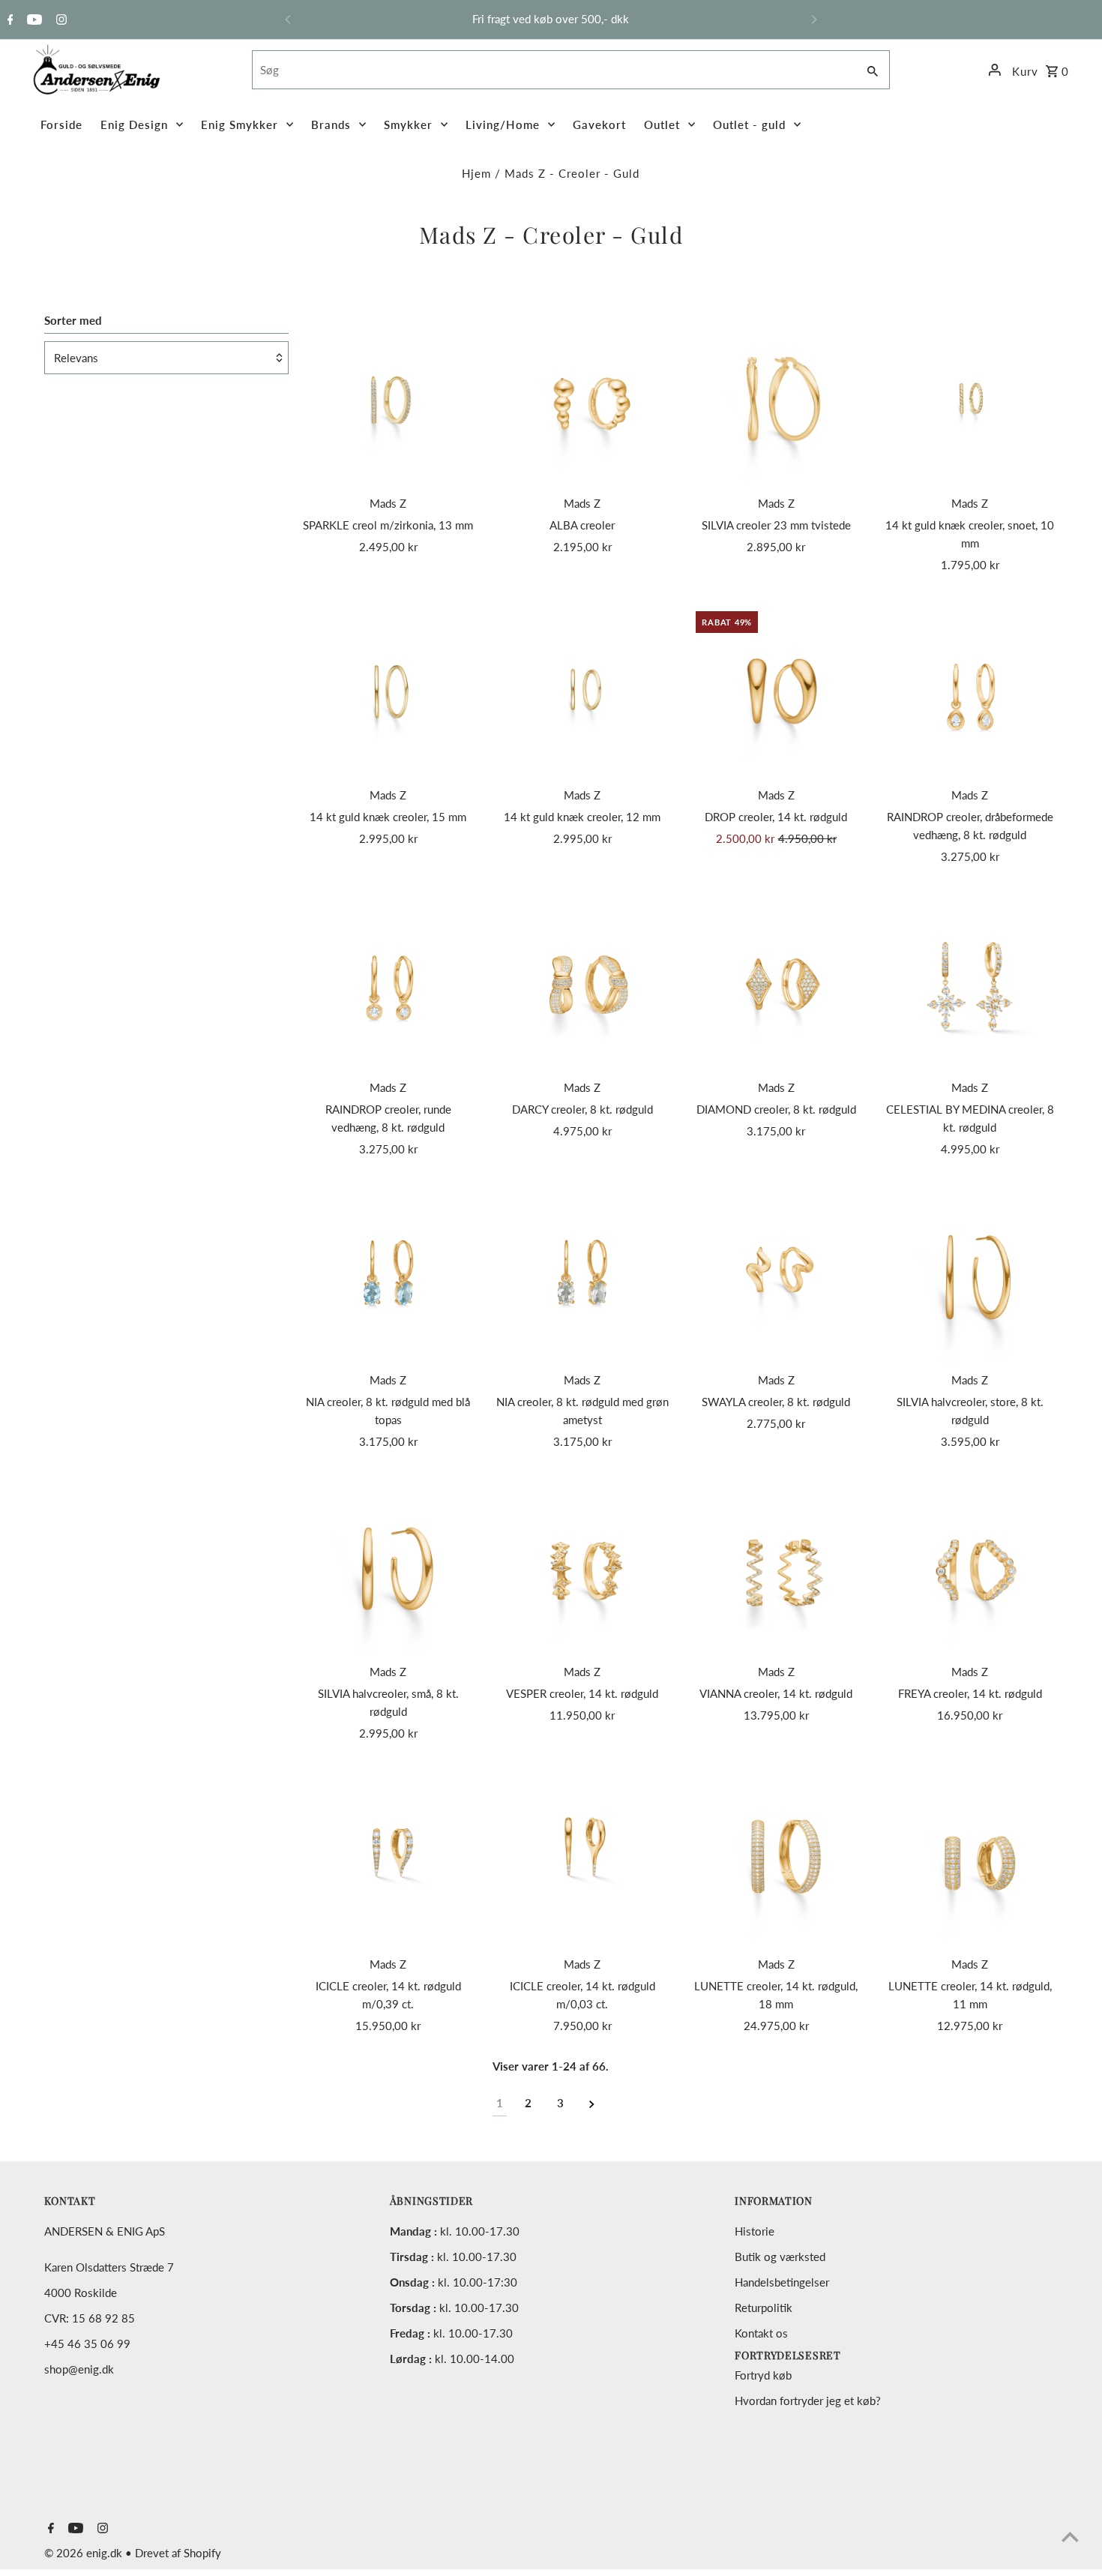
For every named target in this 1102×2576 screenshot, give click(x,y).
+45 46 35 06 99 (87, 2344)
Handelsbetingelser (782, 2282)
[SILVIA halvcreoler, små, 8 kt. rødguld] (388, 1568)
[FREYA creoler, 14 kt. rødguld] (970, 1568)
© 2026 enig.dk (85, 2553)
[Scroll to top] (1070, 2537)
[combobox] (553, 70)
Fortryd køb (763, 2375)
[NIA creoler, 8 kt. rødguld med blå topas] (388, 1276)
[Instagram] (60, 20)
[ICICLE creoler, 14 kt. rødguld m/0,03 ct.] (582, 1860)
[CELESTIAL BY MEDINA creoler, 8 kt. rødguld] (970, 983)
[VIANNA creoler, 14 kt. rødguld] (776, 1568)
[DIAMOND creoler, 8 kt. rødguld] (776, 983)
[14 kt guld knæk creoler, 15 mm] (388, 691)
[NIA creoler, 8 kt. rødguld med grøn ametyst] (582, 1276)
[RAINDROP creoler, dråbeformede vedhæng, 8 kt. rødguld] (970, 691)
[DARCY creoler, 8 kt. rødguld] (582, 983)
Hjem (476, 173)
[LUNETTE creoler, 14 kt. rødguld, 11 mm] (970, 1860)
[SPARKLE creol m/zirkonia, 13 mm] (388, 399)
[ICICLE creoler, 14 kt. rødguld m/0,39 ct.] (388, 1860)
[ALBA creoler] (582, 399)
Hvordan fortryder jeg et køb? (808, 2401)
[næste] (592, 2103)
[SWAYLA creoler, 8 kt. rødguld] (776, 1276)
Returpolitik (764, 2308)
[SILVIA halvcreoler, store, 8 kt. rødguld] (970, 1276)
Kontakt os (761, 2333)
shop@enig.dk (79, 2369)
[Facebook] (9, 20)
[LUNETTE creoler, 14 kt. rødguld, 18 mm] (776, 1860)
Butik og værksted (780, 2257)
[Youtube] (33, 20)
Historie (755, 2231)
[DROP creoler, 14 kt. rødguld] (776, 691)
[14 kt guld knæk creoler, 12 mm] (582, 691)
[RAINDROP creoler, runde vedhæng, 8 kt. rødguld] (388, 983)
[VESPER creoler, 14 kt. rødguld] (582, 1568)
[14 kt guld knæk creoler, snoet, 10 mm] (970, 399)
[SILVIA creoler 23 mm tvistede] (776, 399)
